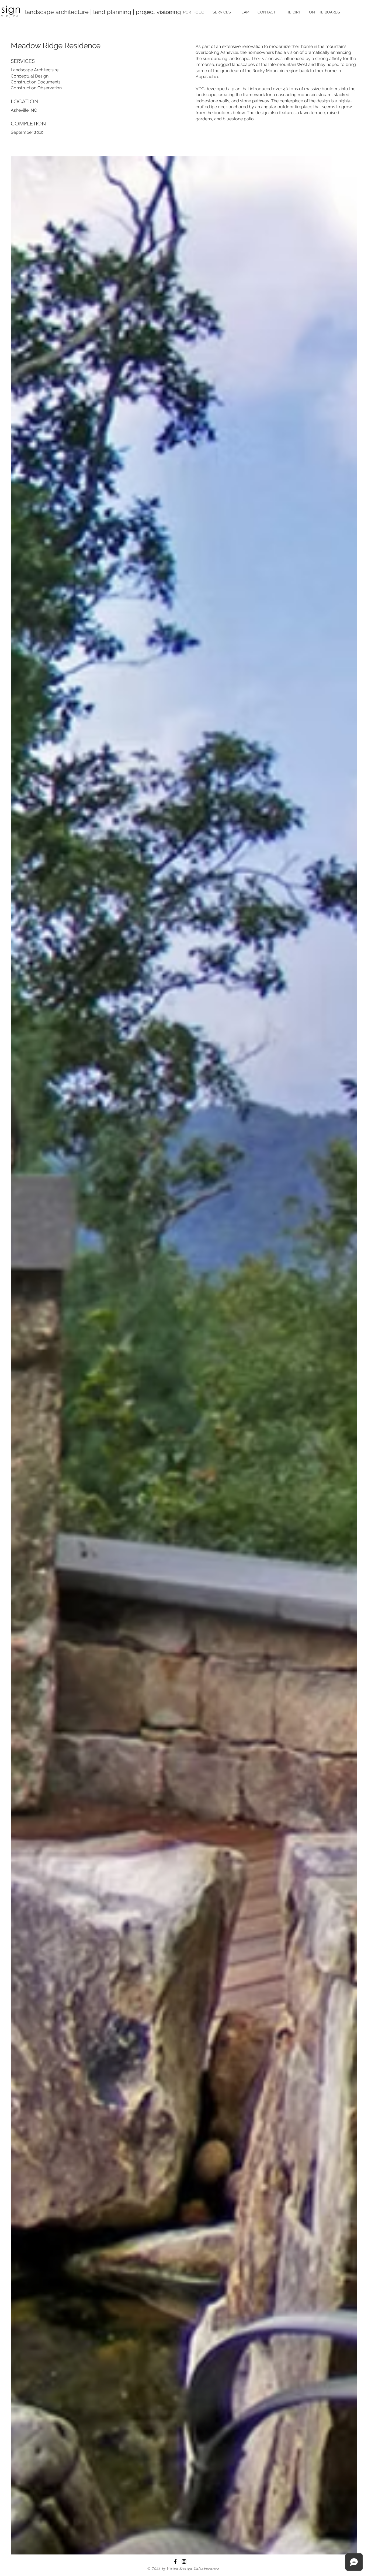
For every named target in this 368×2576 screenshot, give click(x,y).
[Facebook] (175, 2561)
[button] (194, 12)
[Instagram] (184, 2561)
